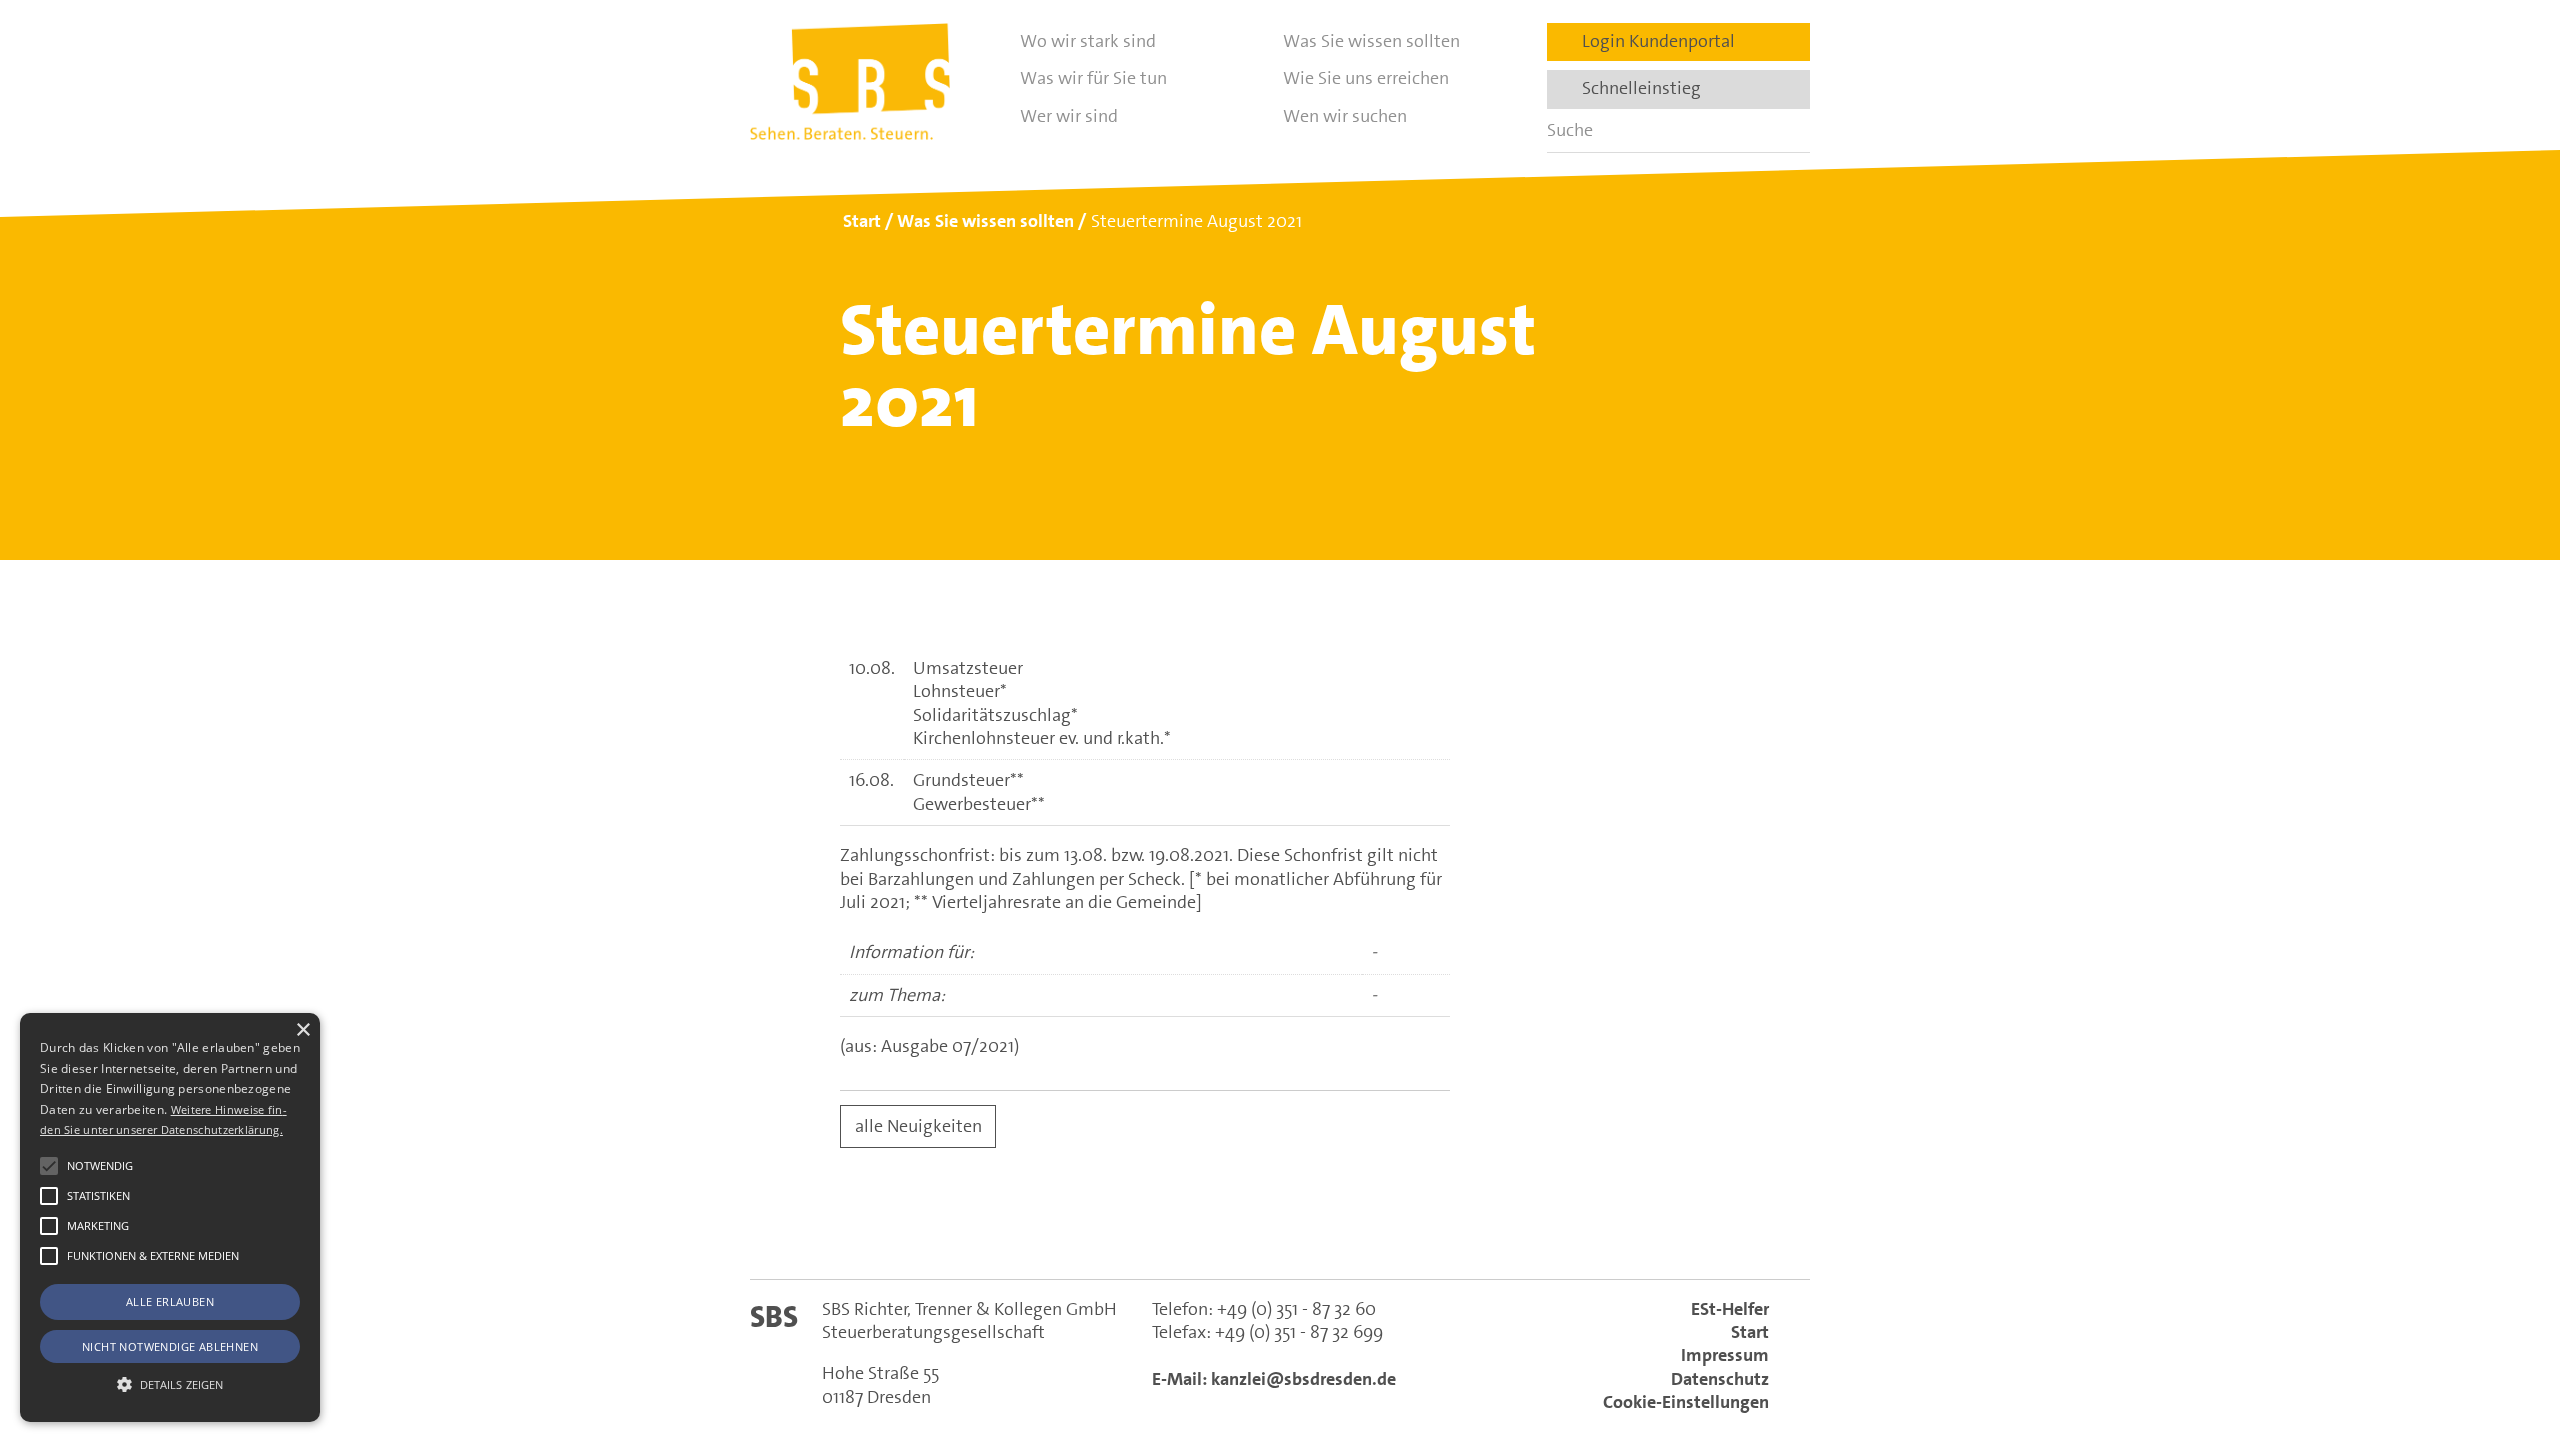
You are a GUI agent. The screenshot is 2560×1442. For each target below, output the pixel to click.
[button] (49, 1166)
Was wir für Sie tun (1093, 78)
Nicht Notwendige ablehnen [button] (170, 1346)
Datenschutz (1720, 1379)
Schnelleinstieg (1635, 88)
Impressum (1725, 1355)
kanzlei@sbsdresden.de (1303, 1379)
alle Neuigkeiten (918, 1126)
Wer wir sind (1069, 116)
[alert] (170, 1217)
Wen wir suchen (1345, 116)
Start (1750, 1332)
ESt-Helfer (1730, 1309)
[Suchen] (1788, 130)
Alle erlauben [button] (170, 1301)
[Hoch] (2508, 1325)
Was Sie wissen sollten (1371, 41)
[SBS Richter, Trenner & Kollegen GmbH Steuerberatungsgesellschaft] (850, 81)
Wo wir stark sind (1088, 41)
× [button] (302, 1030)
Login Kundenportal (1652, 41)
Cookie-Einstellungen (1686, 1402)
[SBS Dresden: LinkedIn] (1193, 1229)
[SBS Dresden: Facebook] (1280, 1229)
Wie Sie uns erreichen (1366, 78)
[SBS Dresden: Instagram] (1366, 1229)
